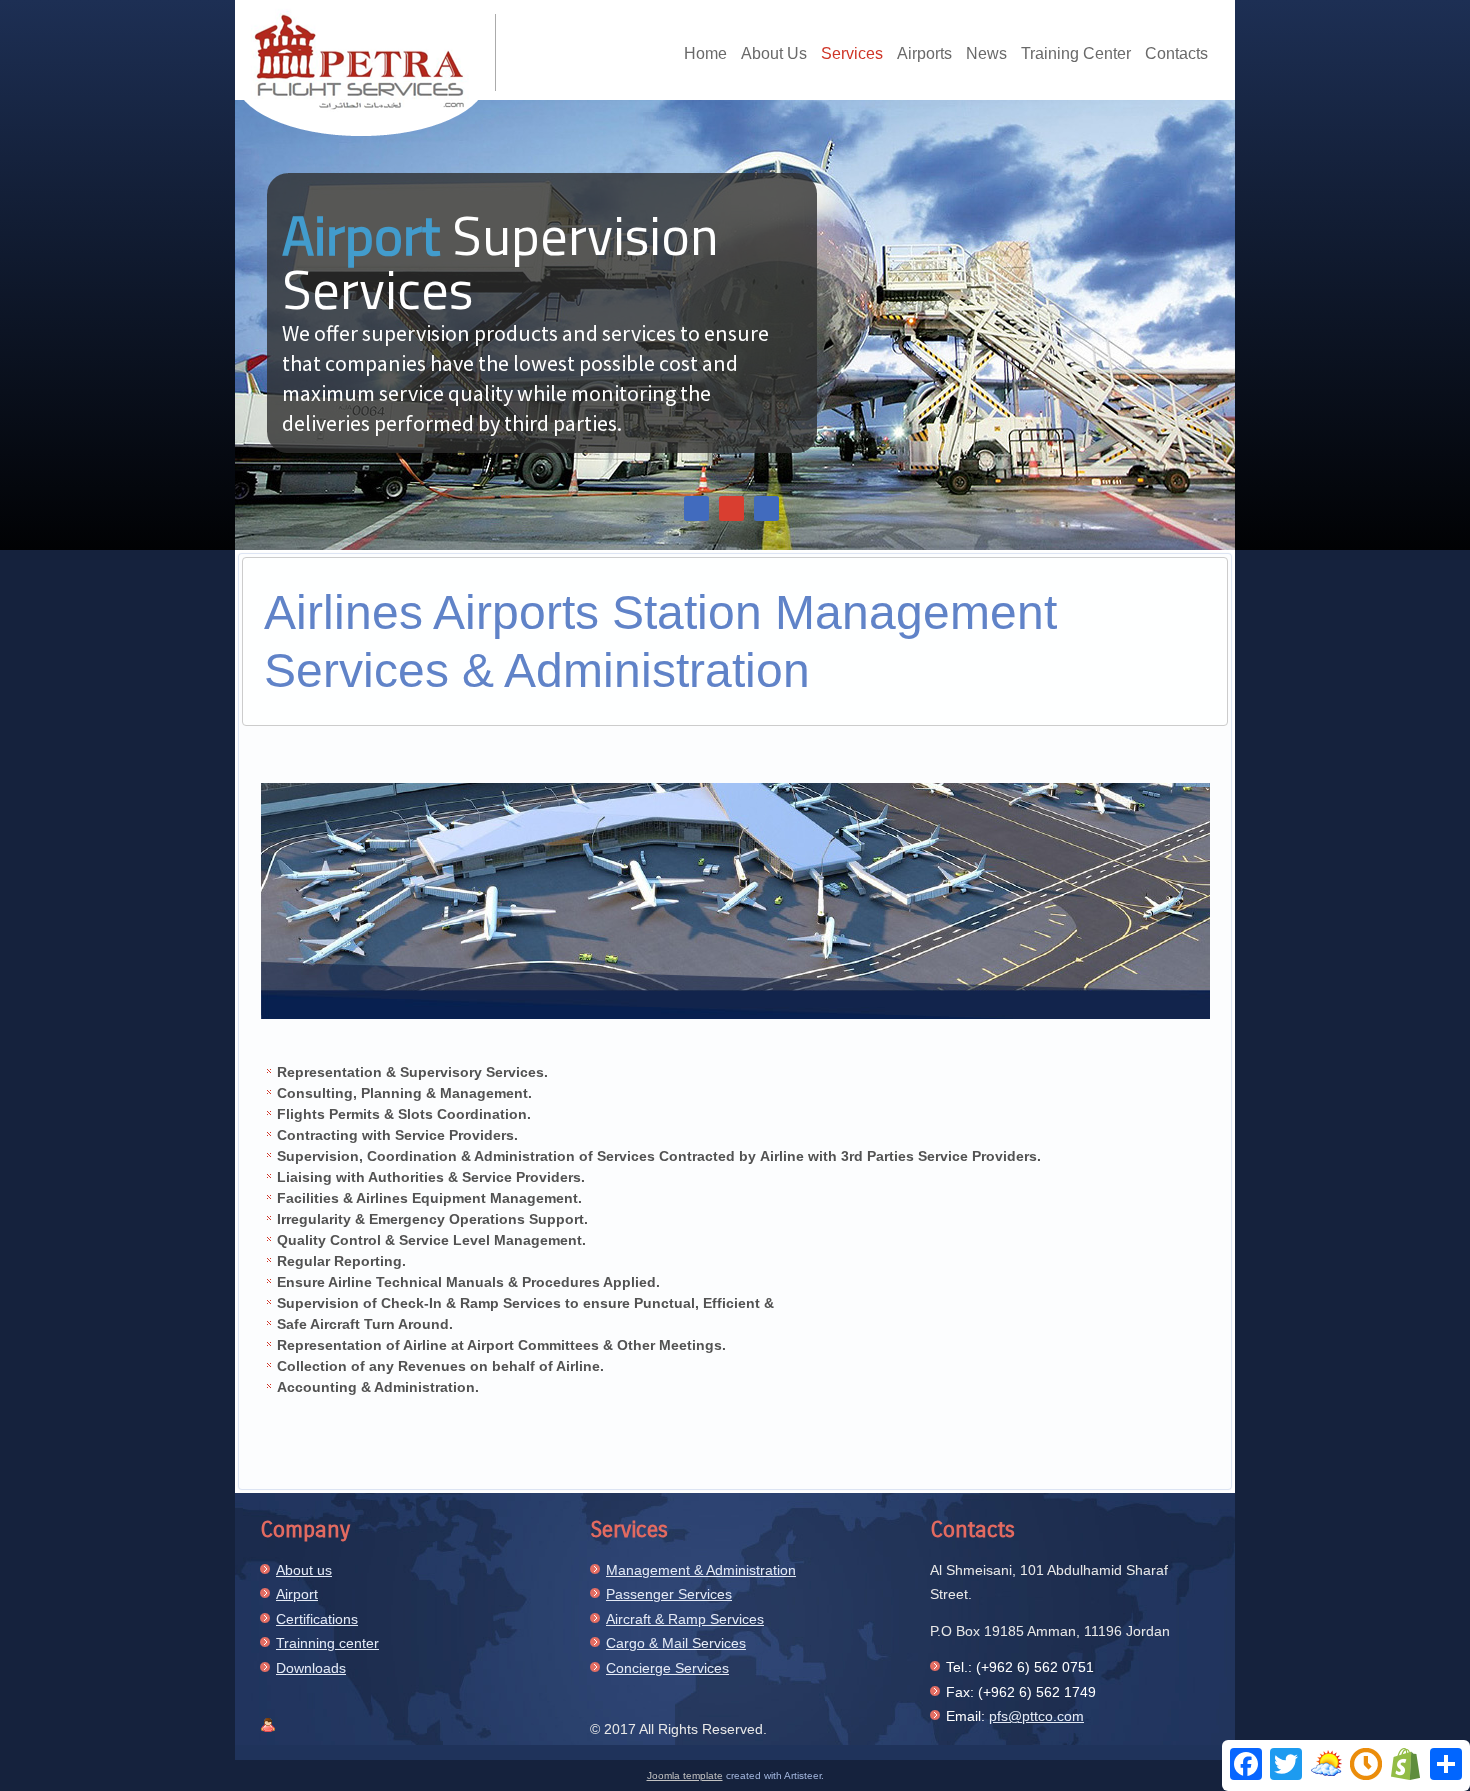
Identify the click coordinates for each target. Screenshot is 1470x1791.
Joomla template (685, 1775)
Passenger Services (669, 1594)
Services (852, 53)
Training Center (1076, 53)
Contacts (1176, 53)
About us (304, 1570)
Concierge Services (667, 1668)
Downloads (311, 1668)
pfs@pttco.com (1036, 1716)
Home (705, 53)
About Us (774, 53)
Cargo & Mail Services (676, 1643)
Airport (297, 1594)
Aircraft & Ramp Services (685, 1619)
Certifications (317, 1619)
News (986, 53)
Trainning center (327, 1643)
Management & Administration (701, 1570)
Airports (924, 53)
